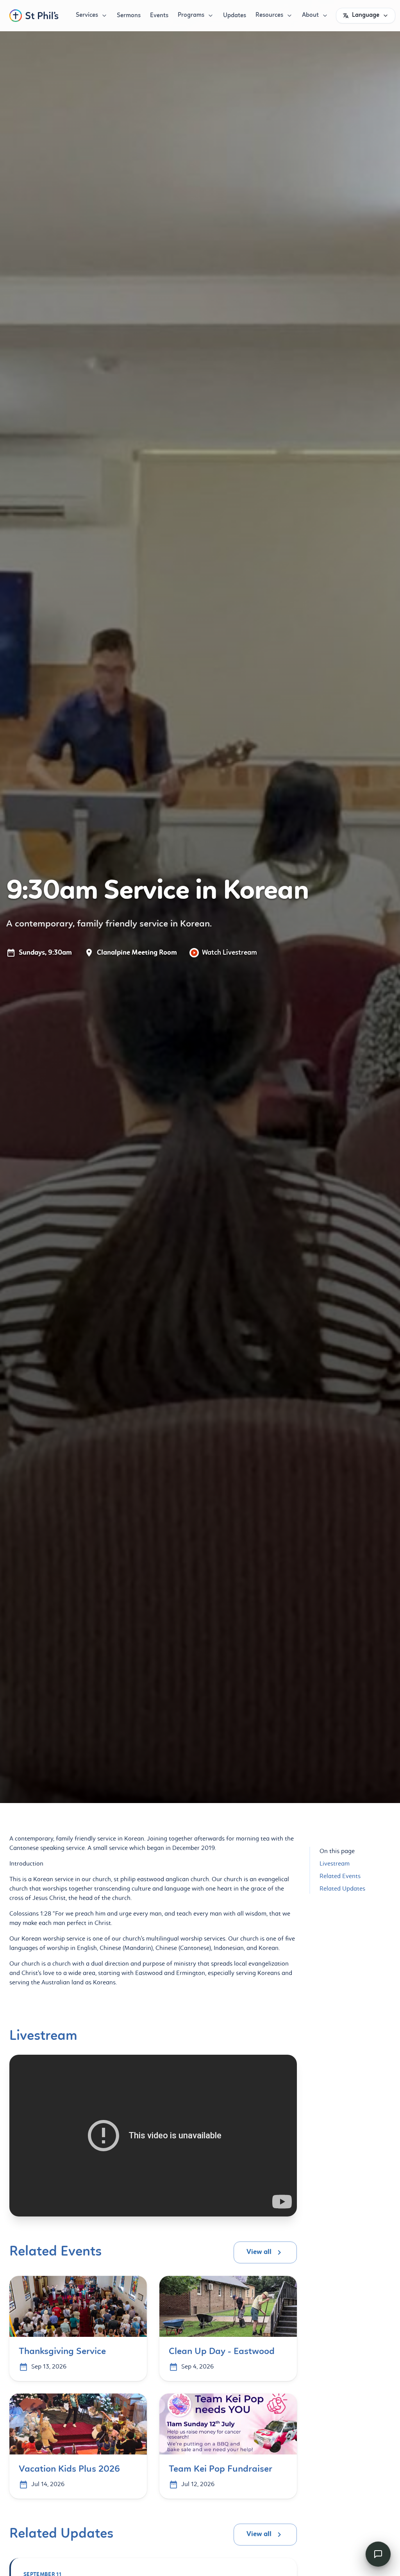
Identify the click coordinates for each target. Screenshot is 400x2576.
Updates (235, 16)
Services (87, 15)
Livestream (335, 1864)
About (310, 15)
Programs (191, 15)
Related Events (340, 1877)
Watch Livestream (229, 953)
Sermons (129, 16)
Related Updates (342, 1889)
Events (159, 16)
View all (259, 2252)
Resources (269, 15)
